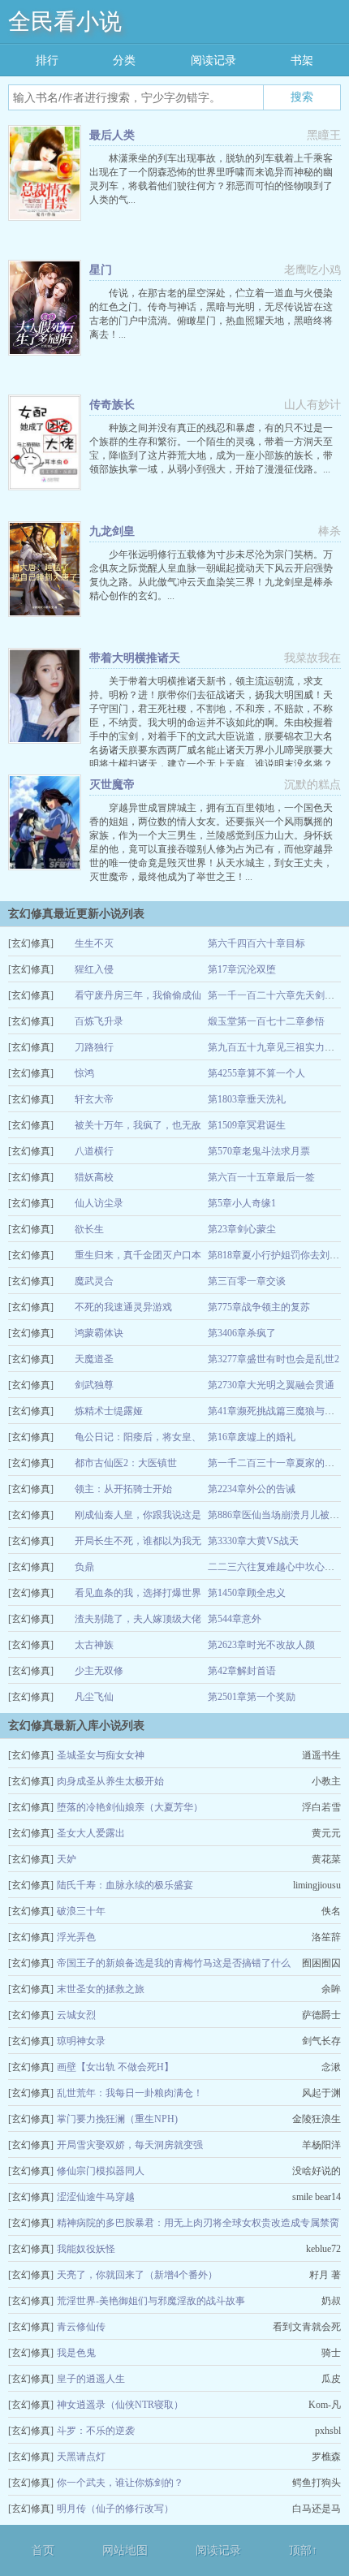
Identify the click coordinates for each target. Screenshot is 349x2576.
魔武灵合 (94, 1281)
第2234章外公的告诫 (252, 1489)
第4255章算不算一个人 (256, 1073)
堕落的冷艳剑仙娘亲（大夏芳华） (130, 1807)
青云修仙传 (81, 2327)
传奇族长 (112, 405)
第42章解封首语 (242, 1671)
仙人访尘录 (99, 1203)
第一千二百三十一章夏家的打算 (276, 1463)
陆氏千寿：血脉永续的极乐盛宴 (125, 1885)
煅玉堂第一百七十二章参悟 (266, 1021)
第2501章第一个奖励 (252, 1697)
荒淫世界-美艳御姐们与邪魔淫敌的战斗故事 (151, 2301)
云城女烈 (76, 2015)
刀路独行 (94, 1047)
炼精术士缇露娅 (109, 1411)
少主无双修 (99, 1671)
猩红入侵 (94, 969)
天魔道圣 (94, 1359)
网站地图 (125, 2550)
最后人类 (112, 135)
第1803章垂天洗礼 (247, 1099)
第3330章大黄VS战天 (253, 1541)
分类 (124, 60)
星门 (101, 270)
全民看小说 (65, 22)
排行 (47, 60)
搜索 (302, 97)
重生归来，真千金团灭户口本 (138, 1255)
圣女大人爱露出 (91, 1833)
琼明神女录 (81, 2041)
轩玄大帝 (94, 1099)
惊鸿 (84, 1073)
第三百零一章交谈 (247, 1281)
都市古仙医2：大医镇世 (126, 1463)
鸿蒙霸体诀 (99, 1333)
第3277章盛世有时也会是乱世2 (274, 1359)
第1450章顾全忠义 (247, 1593)
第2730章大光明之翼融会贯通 (271, 1385)
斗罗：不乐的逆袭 (96, 2431)
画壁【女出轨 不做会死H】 (115, 2067)
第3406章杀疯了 (242, 1333)
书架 (302, 60)
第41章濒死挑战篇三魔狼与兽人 (276, 1411)
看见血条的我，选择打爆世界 (138, 1593)
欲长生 (89, 1229)
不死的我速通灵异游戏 (123, 1307)
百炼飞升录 (99, 1021)
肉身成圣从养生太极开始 (110, 1781)
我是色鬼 (76, 2353)
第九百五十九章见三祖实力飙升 (276, 1047)
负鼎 (84, 1567)
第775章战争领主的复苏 (259, 1307)
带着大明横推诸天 (135, 658)
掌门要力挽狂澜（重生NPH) (117, 2119)
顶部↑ (303, 2550)
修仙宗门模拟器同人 (101, 2171)
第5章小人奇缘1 (242, 1203)
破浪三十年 (81, 1911)
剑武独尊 (94, 1385)
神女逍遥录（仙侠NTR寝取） (120, 2405)
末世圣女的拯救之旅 (101, 1989)
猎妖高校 (94, 1177)
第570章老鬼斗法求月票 (259, 1151)
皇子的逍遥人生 (91, 2379)
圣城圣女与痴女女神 (101, 1755)
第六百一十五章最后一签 (261, 1177)
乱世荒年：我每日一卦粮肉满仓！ (130, 2093)
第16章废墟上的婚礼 (252, 1437)
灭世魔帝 (112, 785)
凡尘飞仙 (94, 1697)
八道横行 (94, 1151)
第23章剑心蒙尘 (242, 1229)
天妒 (67, 1859)
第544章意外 (235, 1619)
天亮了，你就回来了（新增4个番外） (137, 2275)
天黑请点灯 (81, 2457)
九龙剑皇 (112, 531)
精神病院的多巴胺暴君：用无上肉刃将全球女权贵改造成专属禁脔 (198, 2223)
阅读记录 (213, 60)
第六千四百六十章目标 (256, 943)
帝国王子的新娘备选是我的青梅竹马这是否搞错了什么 (174, 1963)
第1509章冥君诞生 (247, 1125)
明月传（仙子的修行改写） (115, 2509)
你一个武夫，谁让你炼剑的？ (120, 2483)
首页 (43, 2550)
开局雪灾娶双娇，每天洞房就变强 (130, 2145)
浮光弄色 (76, 1937)
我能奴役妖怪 (86, 2249)
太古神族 (94, 1645)
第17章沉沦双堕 (242, 969)
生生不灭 (94, 943)
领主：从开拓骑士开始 (123, 1489)
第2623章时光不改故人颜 (261, 1645)
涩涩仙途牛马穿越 (96, 2197)
